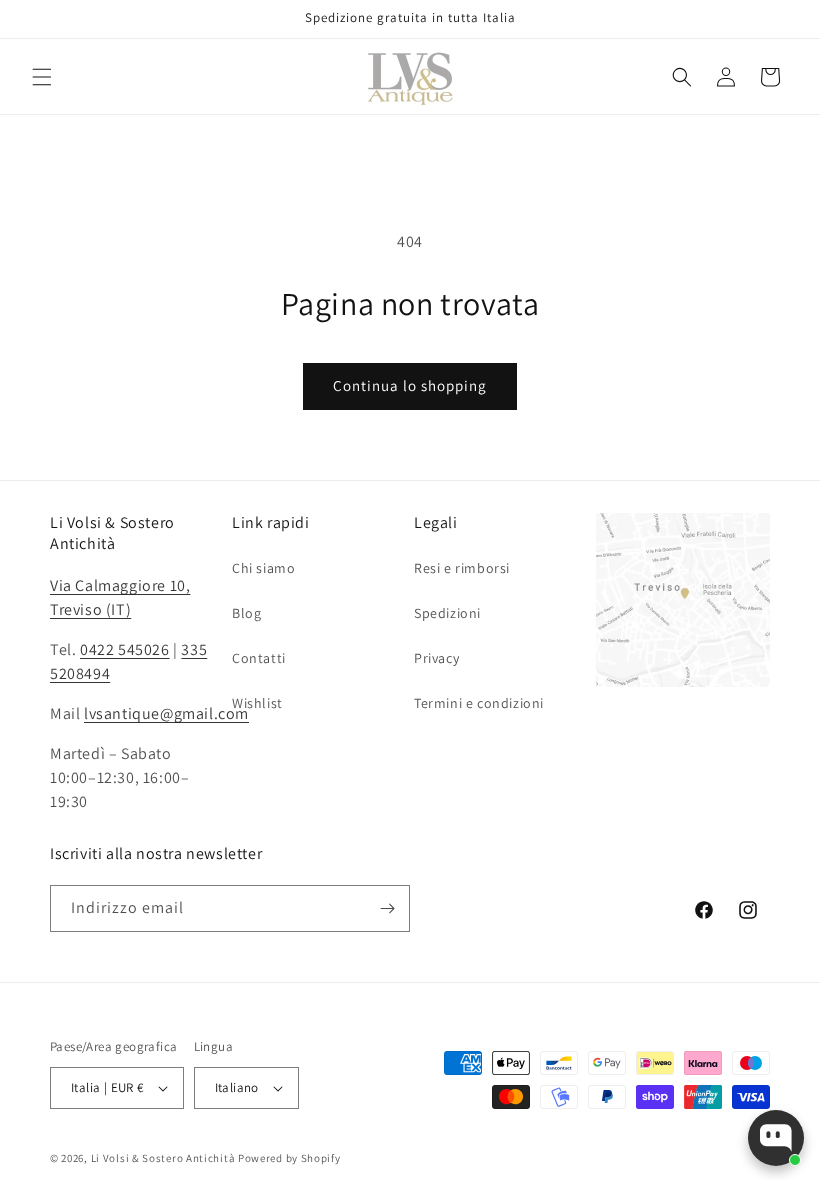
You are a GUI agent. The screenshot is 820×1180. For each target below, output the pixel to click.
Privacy (436, 658)
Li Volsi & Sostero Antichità (163, 1158)
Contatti (259, 658)
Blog (246, 613)
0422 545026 (125, 649)
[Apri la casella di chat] (776, 1138)
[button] (42, 77)
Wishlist (257, 703)
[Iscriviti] (387, 908)
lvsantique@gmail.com (166, 713)
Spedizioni (447, 613)
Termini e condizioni (479, 703)
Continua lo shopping (410, 385)
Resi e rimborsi (462, 568)
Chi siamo (263, 568)
